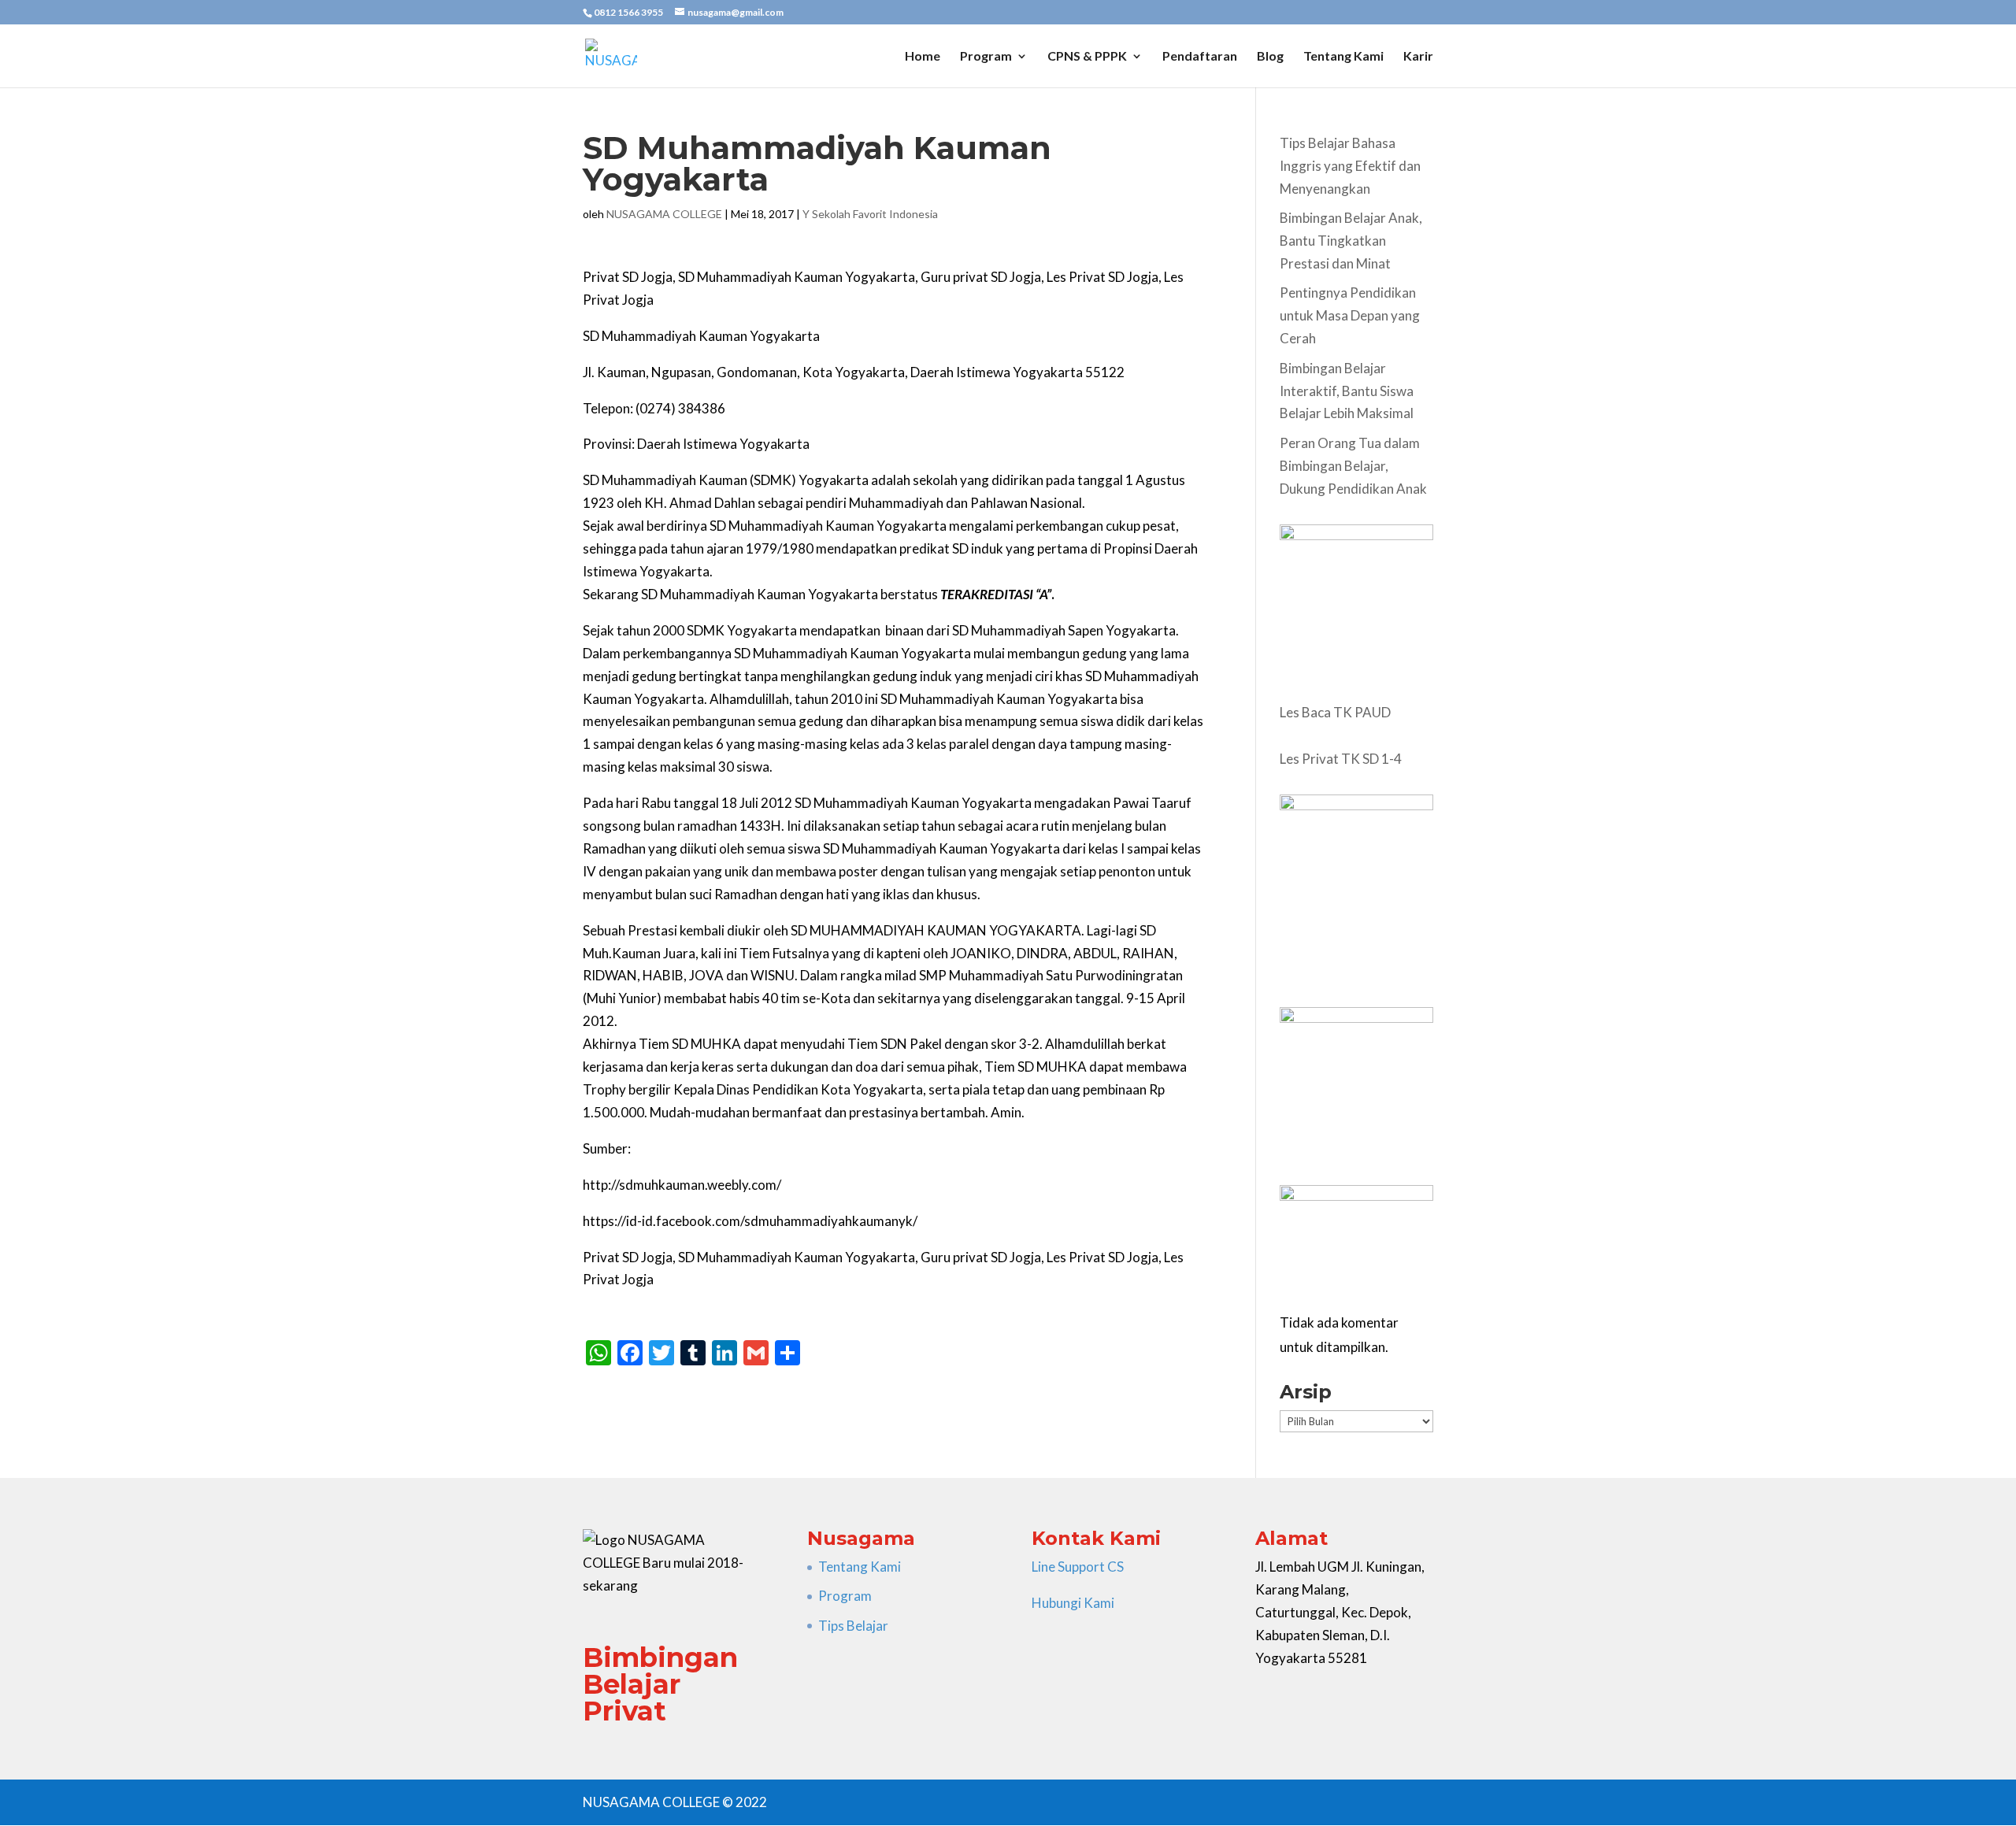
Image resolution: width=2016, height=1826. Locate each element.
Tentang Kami (1343, 57)
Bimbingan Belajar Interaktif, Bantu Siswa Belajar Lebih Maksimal (1347, 391)
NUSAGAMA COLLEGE (664, 214)
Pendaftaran (1200, 57)
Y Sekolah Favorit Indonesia (870, 214)
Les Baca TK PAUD (1335, 712)
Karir (1418, 57)
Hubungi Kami (1073, 1603)
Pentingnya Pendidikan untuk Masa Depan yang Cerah (1350, 315)
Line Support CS (1078, 1567)
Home (923, 57)
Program (986, 57)
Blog (1270, 57)
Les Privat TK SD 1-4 (1341, 759)
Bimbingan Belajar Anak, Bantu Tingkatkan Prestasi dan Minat (1351, 241)
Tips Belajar (853, 1626)
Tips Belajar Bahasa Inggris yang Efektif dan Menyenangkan (1350, 166)
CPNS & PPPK (1087, 57)
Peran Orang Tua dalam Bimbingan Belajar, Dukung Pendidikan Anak (1353, 466)
